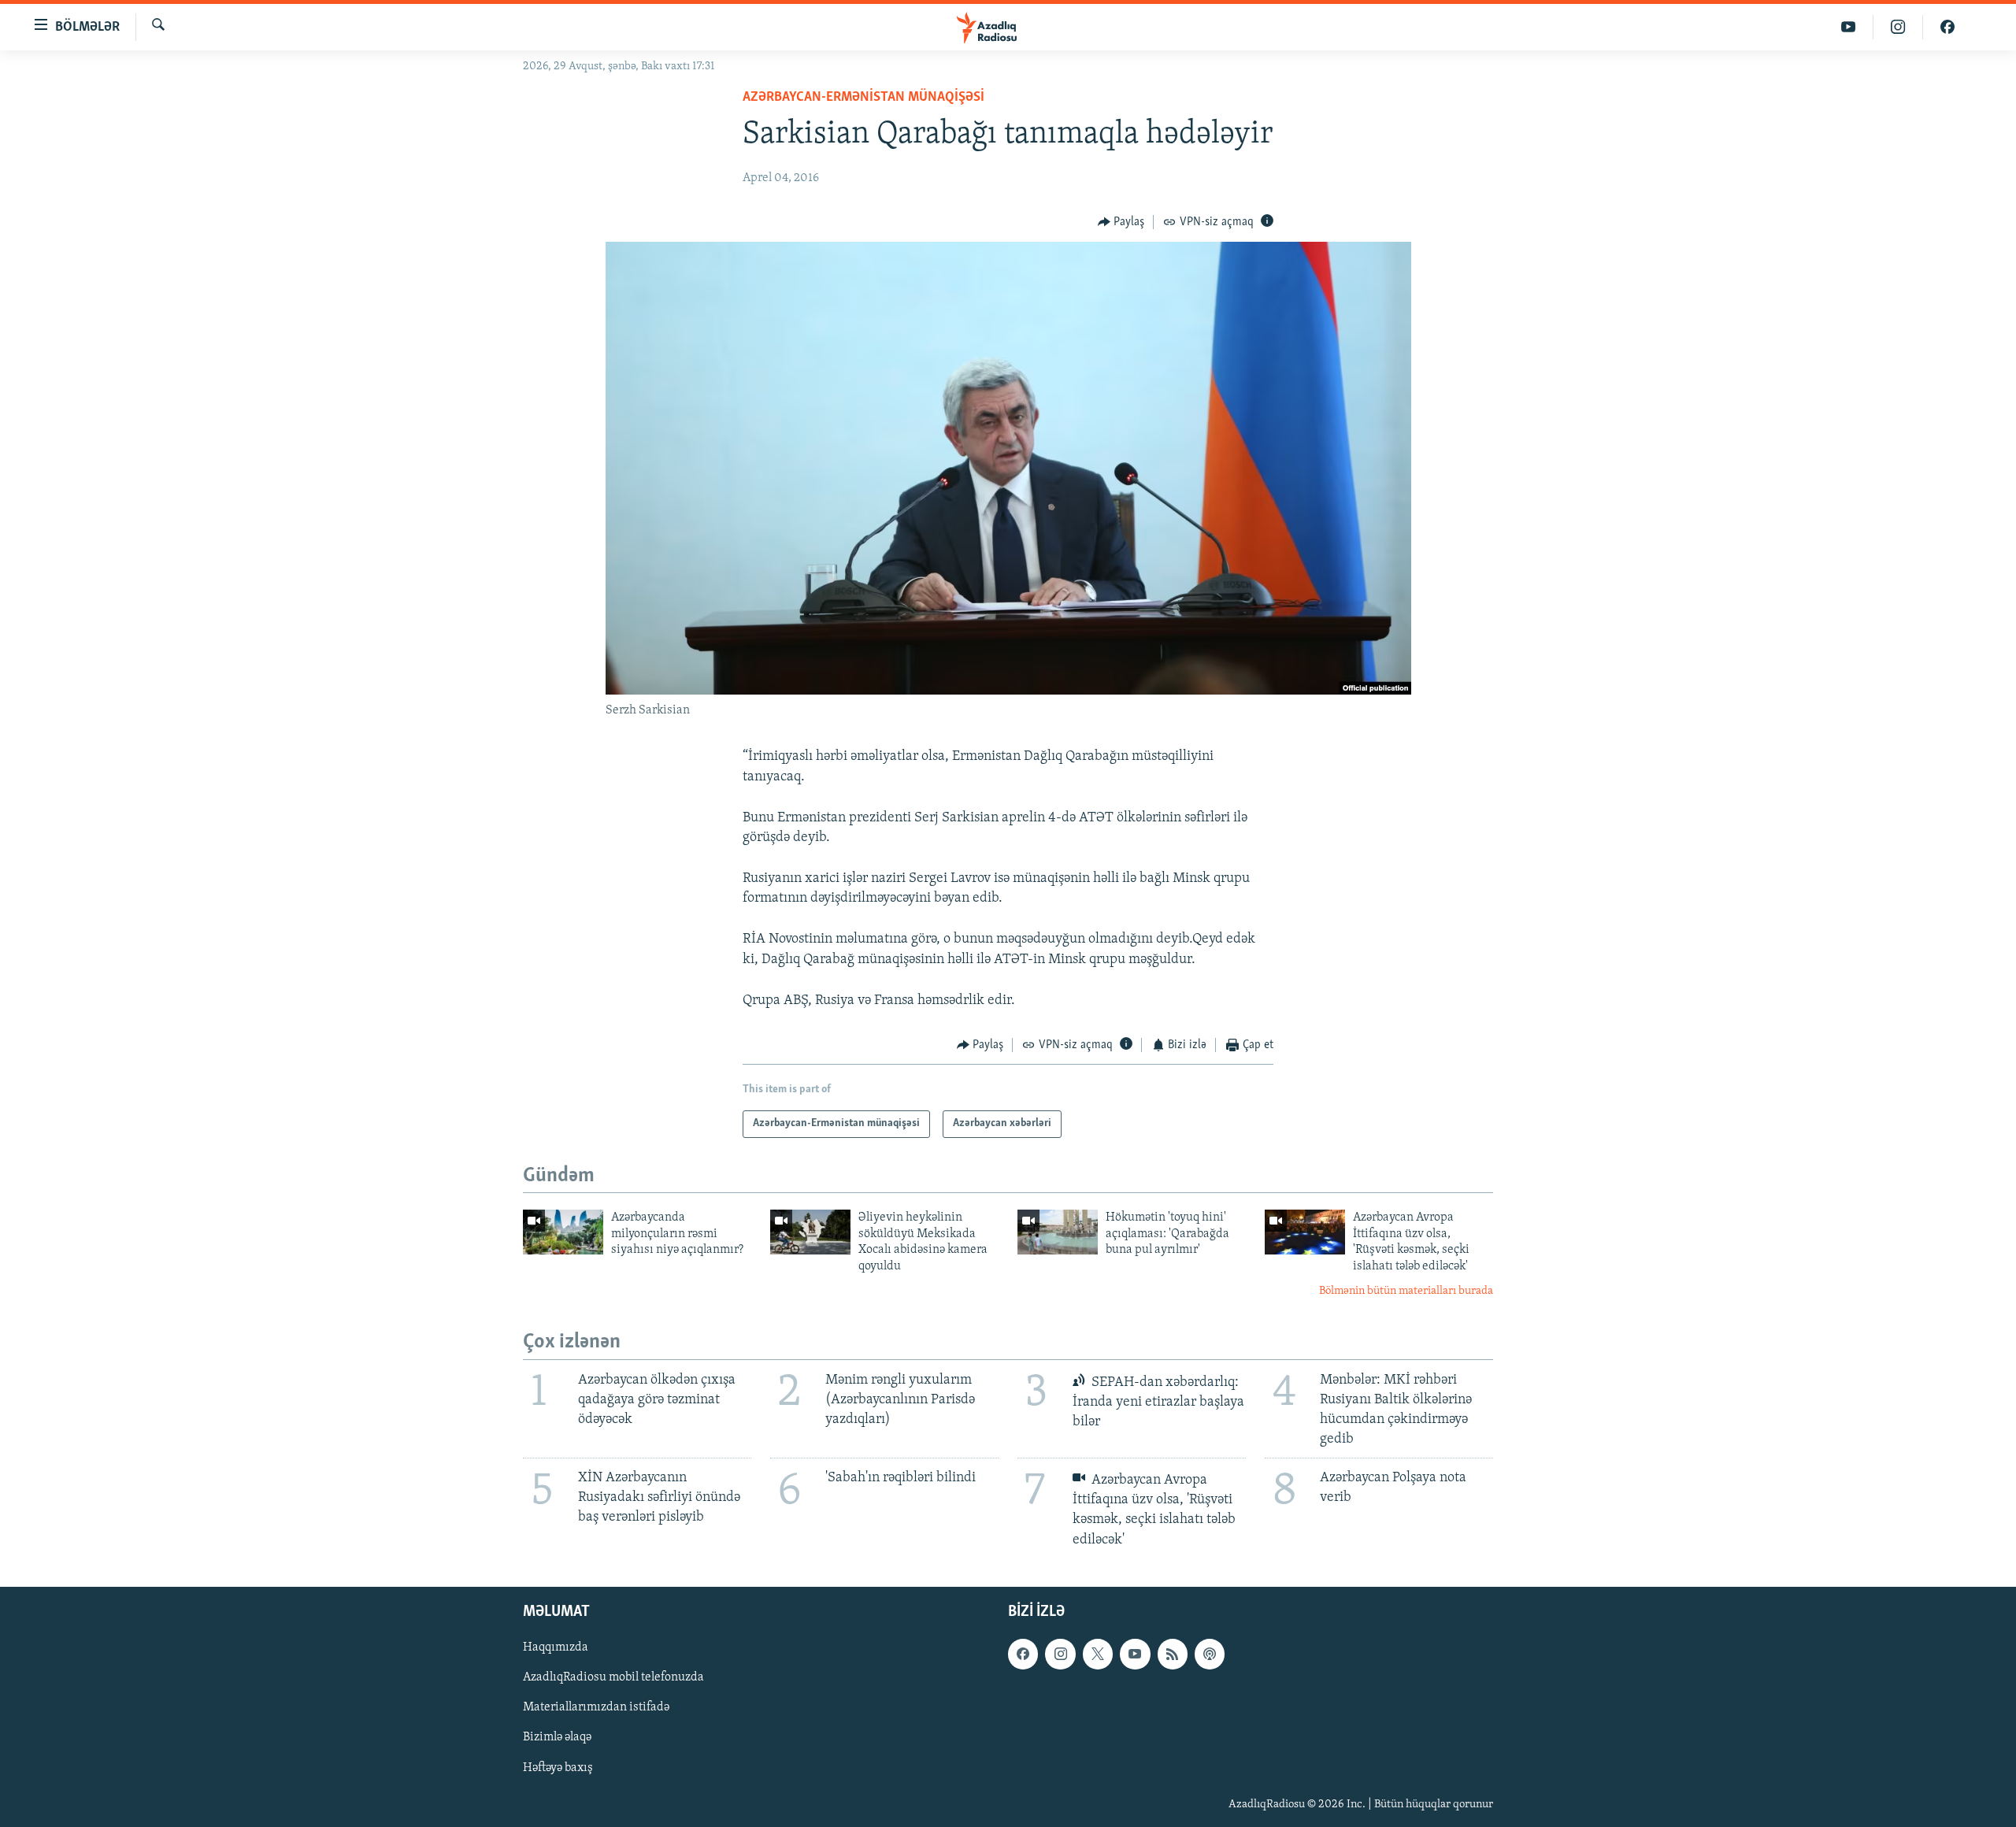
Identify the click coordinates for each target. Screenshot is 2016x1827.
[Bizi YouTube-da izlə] (1849, 27)
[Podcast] (1210, 1654)
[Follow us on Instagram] (1060, 1654)
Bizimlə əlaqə (557, 1737)
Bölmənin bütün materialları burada (1406, 1291)
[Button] (1121, 222)
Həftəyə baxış (558, 1767)
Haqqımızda (556, 1647)
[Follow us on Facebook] (1023, 1654)
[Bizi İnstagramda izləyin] (1898, 27)
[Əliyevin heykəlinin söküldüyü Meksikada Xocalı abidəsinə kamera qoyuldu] (810, 1232)
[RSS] (1173, 1654)
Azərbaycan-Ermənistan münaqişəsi (863, 98)
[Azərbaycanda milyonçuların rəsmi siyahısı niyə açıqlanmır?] (563, 1232)
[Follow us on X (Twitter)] (1098, 1654)
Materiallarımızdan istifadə (596, 1707)
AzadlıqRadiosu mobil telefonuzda (613, 1677)
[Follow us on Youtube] (1135, 1654)
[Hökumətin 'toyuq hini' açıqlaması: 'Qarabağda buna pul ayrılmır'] (1058, 1232)
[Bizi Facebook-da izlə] (1947, 27)
